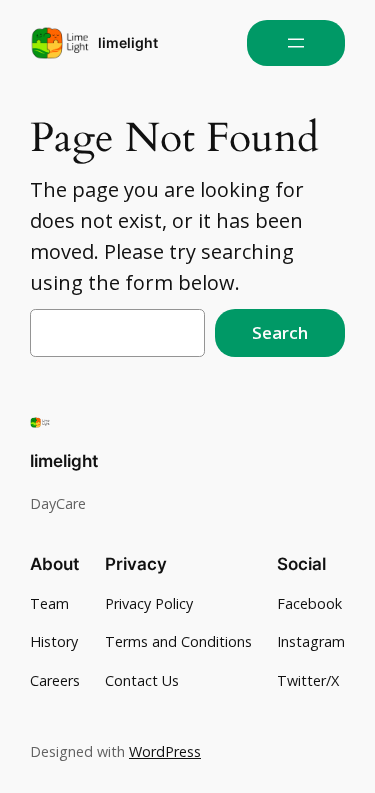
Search (280, 332)
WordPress (165, 751)
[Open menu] (296, 43)
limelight (128, 42)
